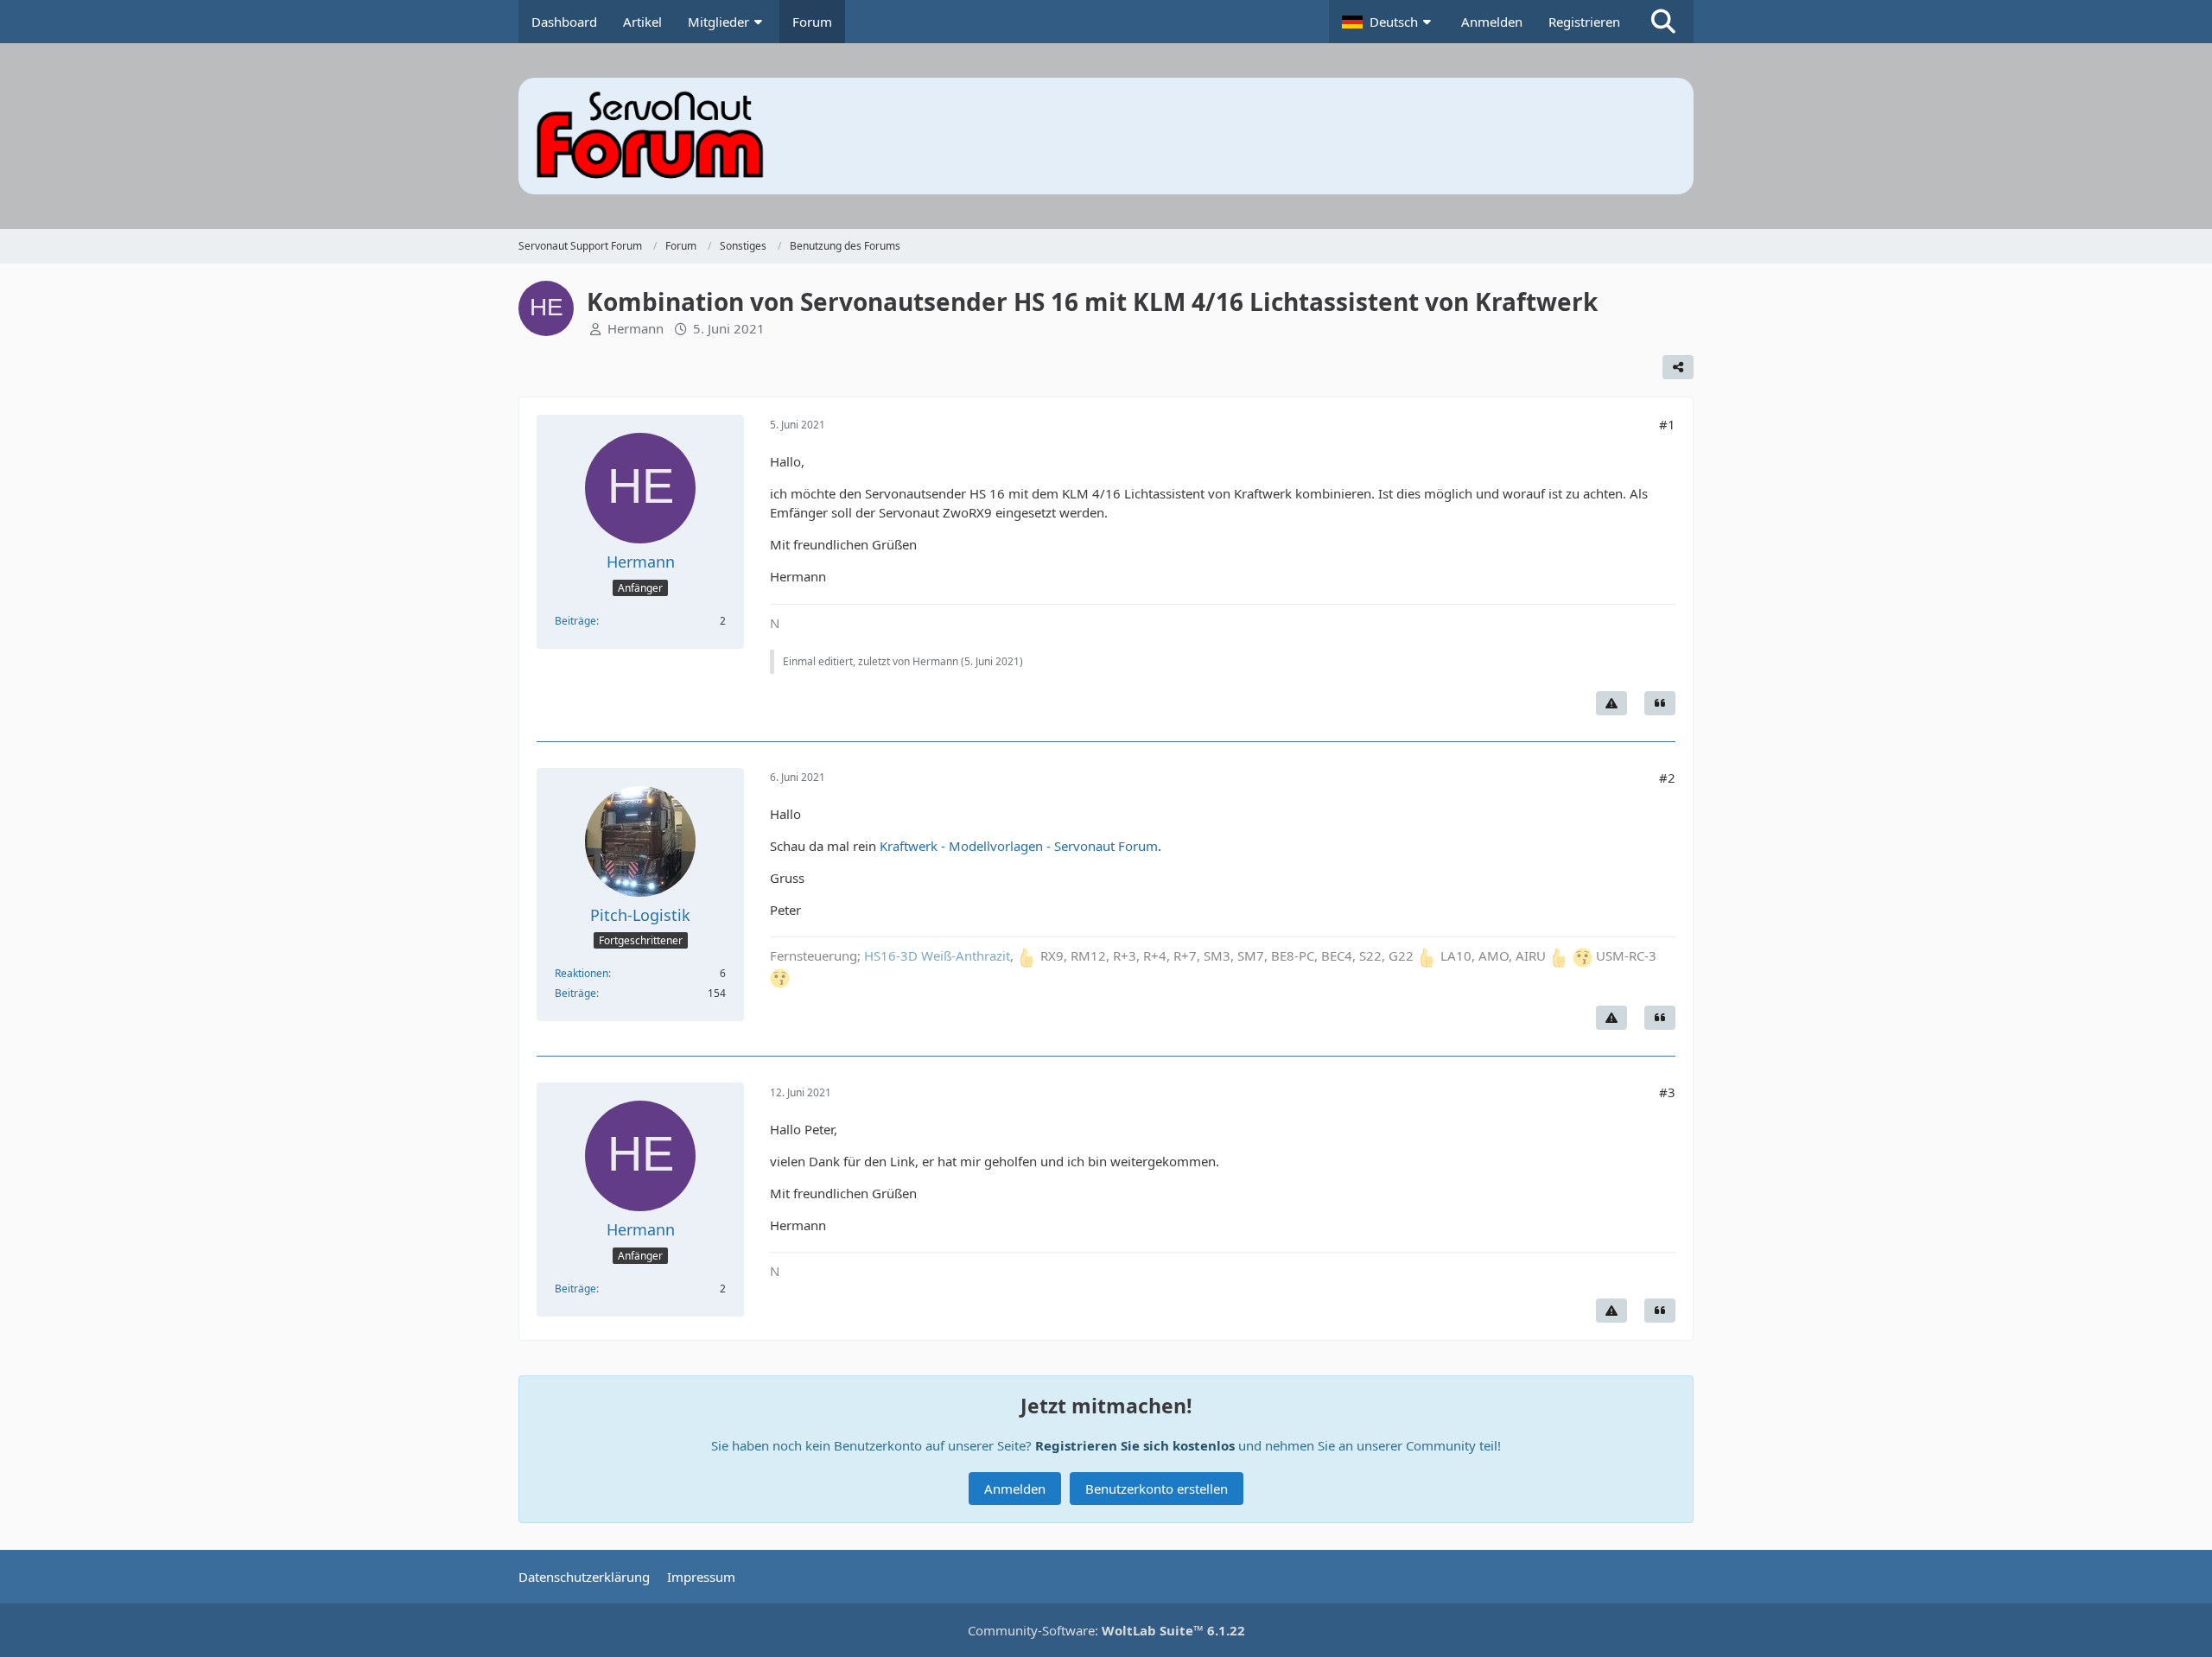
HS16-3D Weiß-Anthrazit (937, 955)
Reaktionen (582, 973)
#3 (1667, 1092)
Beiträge (575, 621)
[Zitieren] (1660, 703)
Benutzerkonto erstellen (1157, 1489)
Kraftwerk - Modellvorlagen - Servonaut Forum (1019, 846)
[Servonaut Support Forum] (1106, 136)
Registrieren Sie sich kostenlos (1135, 1445)
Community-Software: (1106, 1630)
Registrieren (1584, 22)
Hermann (636, 328)
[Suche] (1663, 22)
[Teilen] (1678, 367)
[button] (1389, 22)
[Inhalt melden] (1611, 703)
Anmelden (1492, 22)
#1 (1667, 424)
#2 (1667, 778)
